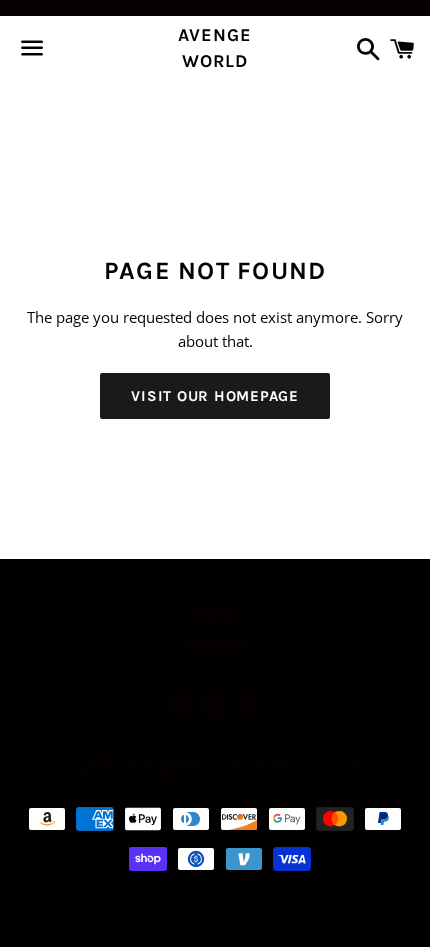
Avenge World (214, 47)
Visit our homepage (215, 396)
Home (170, 106)
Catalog (250, 106)
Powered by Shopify (297, 765)
